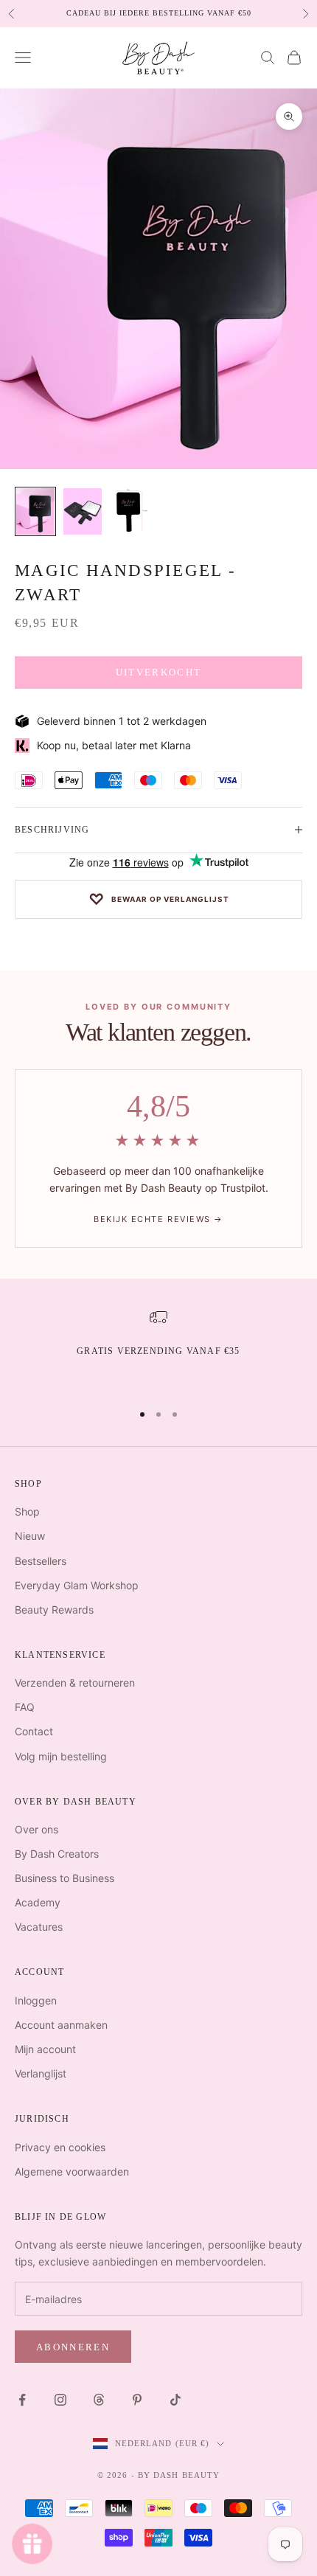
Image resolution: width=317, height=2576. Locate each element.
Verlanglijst (41, 2073)
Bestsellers (41, 1561)
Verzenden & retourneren (75, 1683)
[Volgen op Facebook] (22, 2400)
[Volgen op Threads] (99, 2400)
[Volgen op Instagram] (60, 2400)
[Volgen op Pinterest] (137, 2400)
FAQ (25, 1707)
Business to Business (65, 1878)
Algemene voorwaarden (72, 2171)
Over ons (36, 1829)
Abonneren (73, 2347)
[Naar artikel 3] (130, 511)
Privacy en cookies (60, 2147)
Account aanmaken (61, 2025)
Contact (34, 1731)
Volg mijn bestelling (61, 1756)
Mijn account (45, 2049)
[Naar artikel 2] (83, 511)
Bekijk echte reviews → (158, 1219)
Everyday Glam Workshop (77, 1585)
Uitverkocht (159, 672)
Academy (38, 1902)
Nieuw (30, 1536)
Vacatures (39, 1927)
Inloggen (36, 2000)
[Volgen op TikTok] (175, 2400)
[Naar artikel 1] (35, 511)
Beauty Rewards (54, 1610)
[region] (158, 1348)
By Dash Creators (57, 1854)
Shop (27, 1511)
